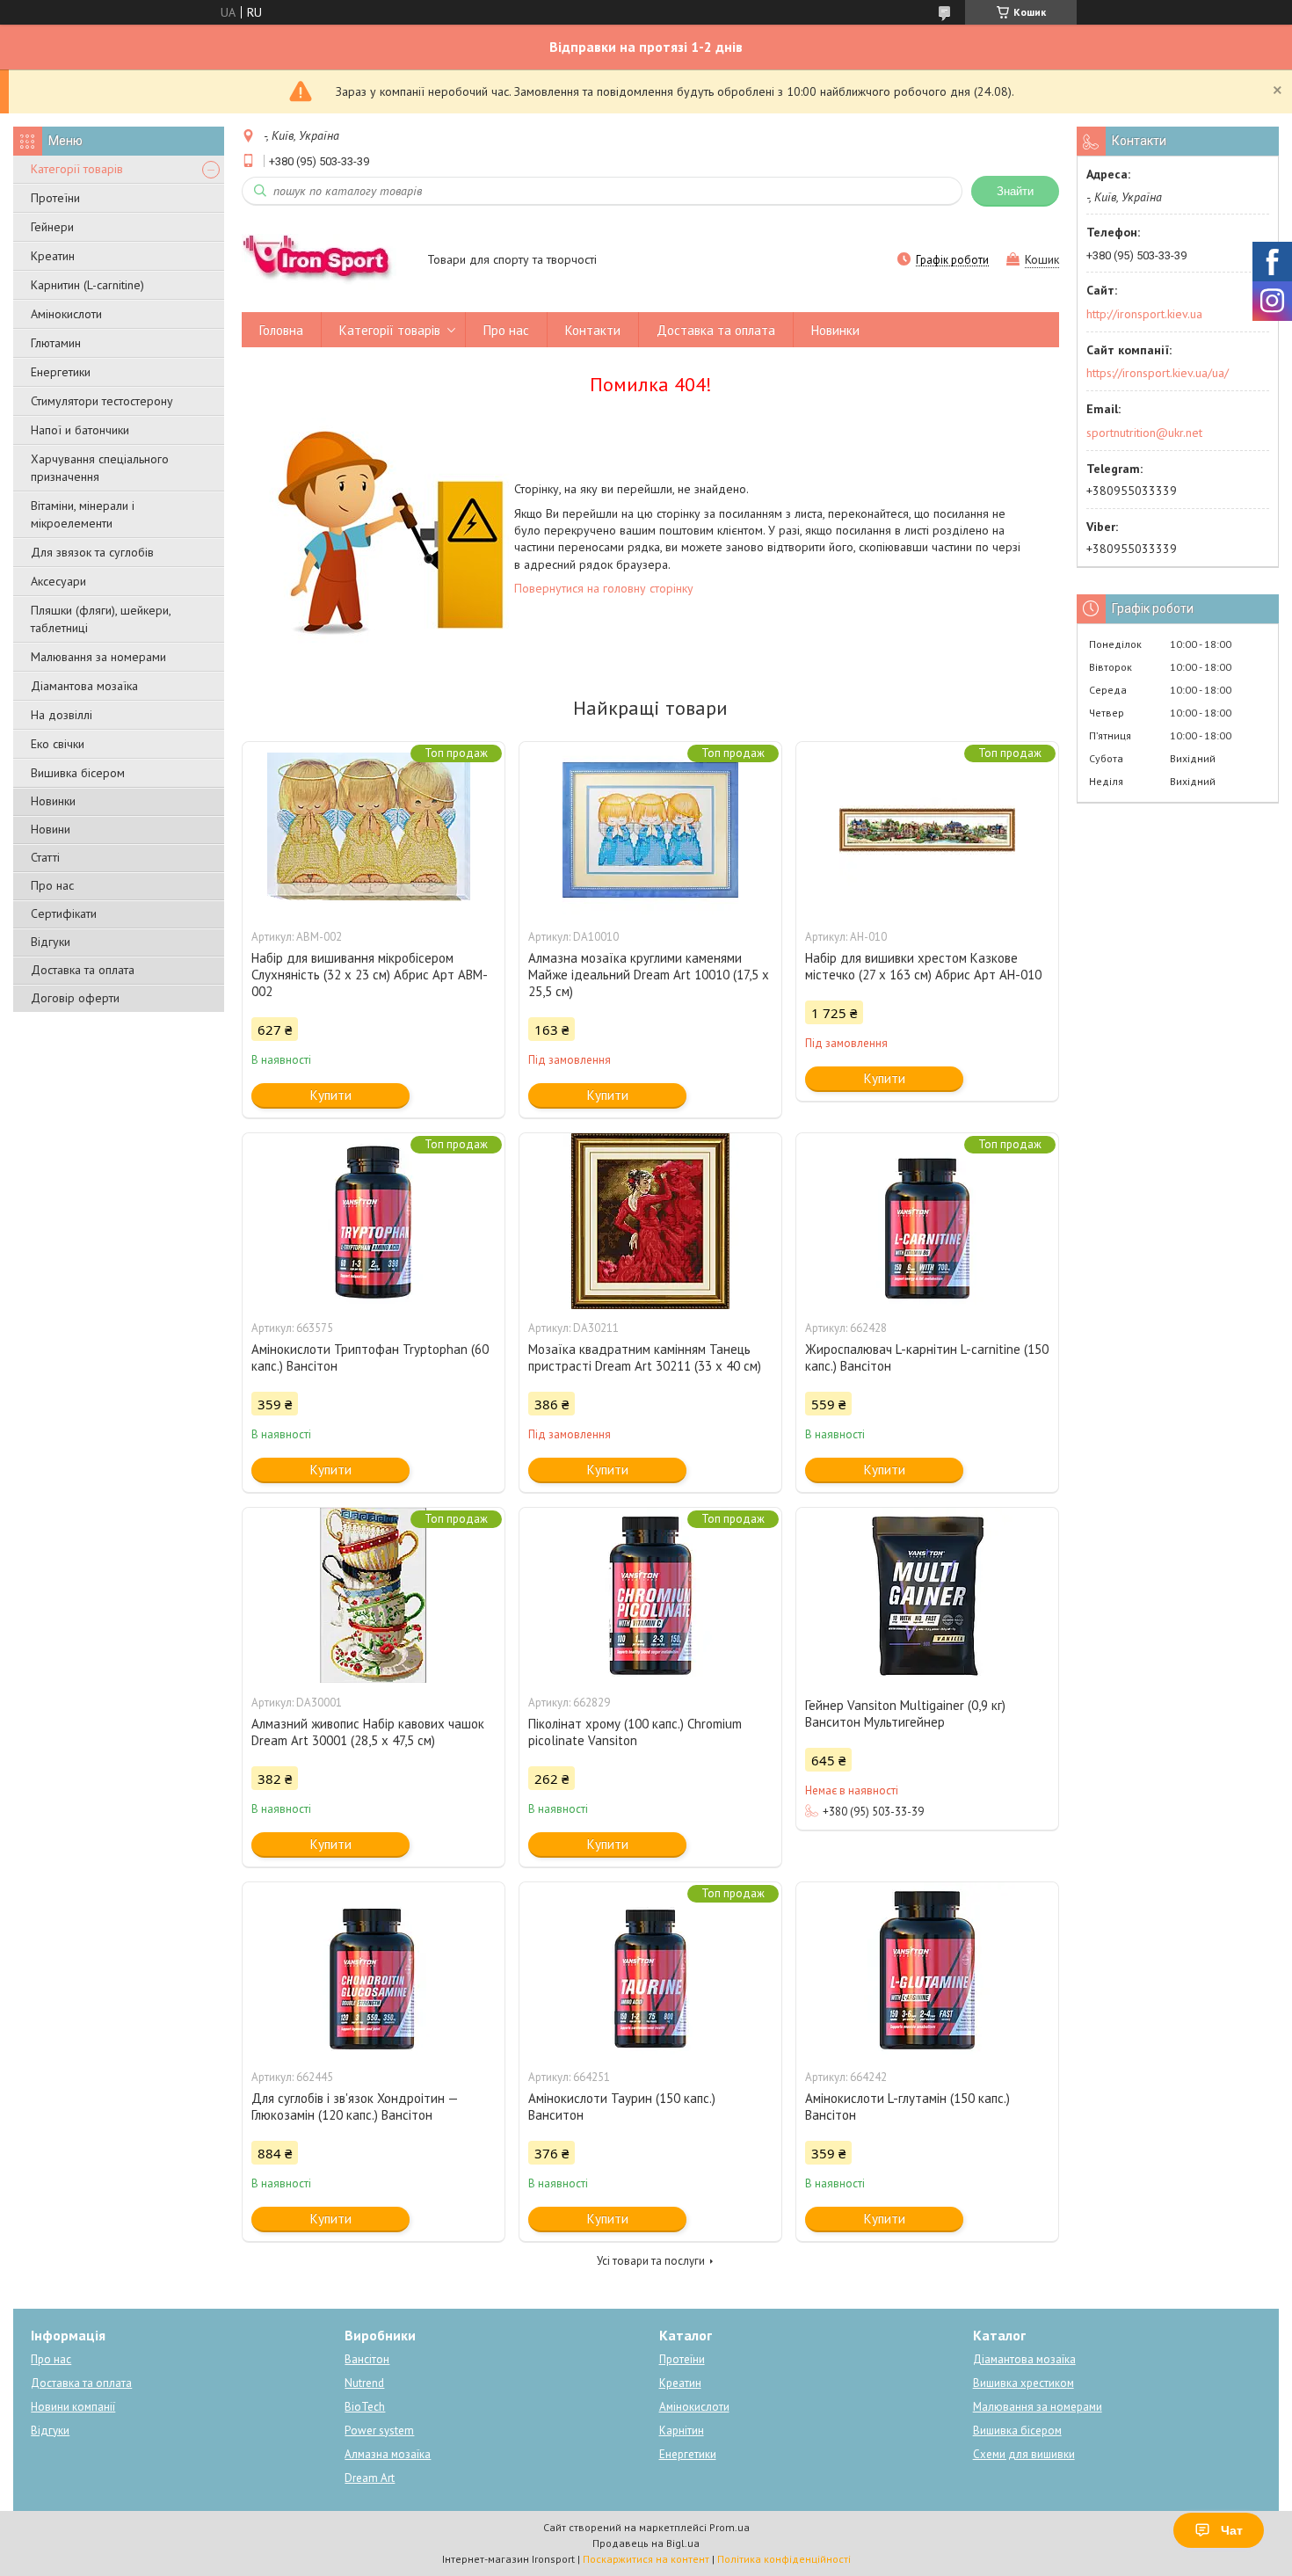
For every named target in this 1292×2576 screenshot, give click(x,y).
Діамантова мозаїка (84, 686)
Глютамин (56, 343)
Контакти (593, 330)
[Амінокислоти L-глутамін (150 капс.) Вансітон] (927, 1970)
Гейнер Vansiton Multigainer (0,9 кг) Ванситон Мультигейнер (905, 1714)
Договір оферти (75, 998)
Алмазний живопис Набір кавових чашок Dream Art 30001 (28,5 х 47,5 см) (368, 1732)
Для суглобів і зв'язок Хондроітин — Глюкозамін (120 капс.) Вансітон (355, 2107)
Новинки (53, 801)
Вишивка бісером (78, 773)
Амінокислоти (66, 314)
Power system (379, 2430)
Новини (51, 829)
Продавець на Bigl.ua (646, 2543)
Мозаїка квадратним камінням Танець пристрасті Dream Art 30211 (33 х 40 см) (645, 1357)
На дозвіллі (62, 715)
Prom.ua (729, 2527)
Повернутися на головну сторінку (604, 588)
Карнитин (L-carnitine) (87, 285)
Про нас (52, 885)
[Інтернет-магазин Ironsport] (326, 261)
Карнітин (682, 2430)
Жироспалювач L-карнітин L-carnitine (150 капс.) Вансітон (927, 1357)
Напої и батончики (80, 430)
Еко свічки (58, 744)
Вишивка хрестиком (1023, 2383)
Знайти (1015, 191)
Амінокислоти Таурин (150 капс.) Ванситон (622, 2107)
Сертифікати (64, 913)
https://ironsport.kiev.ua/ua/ (1158, 373)
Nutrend (364, 2383)
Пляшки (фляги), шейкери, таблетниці (101, 619)
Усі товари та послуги (651, 2261)
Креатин (53, 256)
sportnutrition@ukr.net (1144, 433)
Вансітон (367, 2359)
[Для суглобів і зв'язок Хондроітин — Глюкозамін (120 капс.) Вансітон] (374, 1970)
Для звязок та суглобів (92, 552)
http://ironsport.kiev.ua (1144, 314)
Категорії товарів (77, 169)
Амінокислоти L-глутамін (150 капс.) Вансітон (907, 2107)
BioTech (365, 2407)
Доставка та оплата (83, 970)
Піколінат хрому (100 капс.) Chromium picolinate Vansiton (635, 1732)
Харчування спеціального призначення (100, 468)
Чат (1232, 2530)
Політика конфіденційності (784, 2559)
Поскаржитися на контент (646, 2559)
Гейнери (52, 227)
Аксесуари (58, 581)
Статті (45, 857)
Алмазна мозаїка (388, 2454)
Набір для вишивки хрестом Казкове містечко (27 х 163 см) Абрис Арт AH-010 (923, 966)
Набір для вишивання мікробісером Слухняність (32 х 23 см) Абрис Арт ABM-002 (370, 975)
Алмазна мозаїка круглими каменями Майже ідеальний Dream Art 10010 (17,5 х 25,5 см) (649, 975)
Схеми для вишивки (1024, 2454)
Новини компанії (73, 2407)
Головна (281, 330)
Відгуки (51, 942)
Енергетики (61, 372)
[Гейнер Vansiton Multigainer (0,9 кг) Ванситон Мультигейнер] (927, 1596)
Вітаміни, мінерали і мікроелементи (83, 514)
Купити (331, 1095)
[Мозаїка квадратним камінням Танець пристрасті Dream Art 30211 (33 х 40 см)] (650, 1221)
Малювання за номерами (98, 657)
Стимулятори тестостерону (102, 401)
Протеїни (55, 198)
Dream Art (370, 2478)
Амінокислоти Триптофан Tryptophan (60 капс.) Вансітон (370, 1357)
